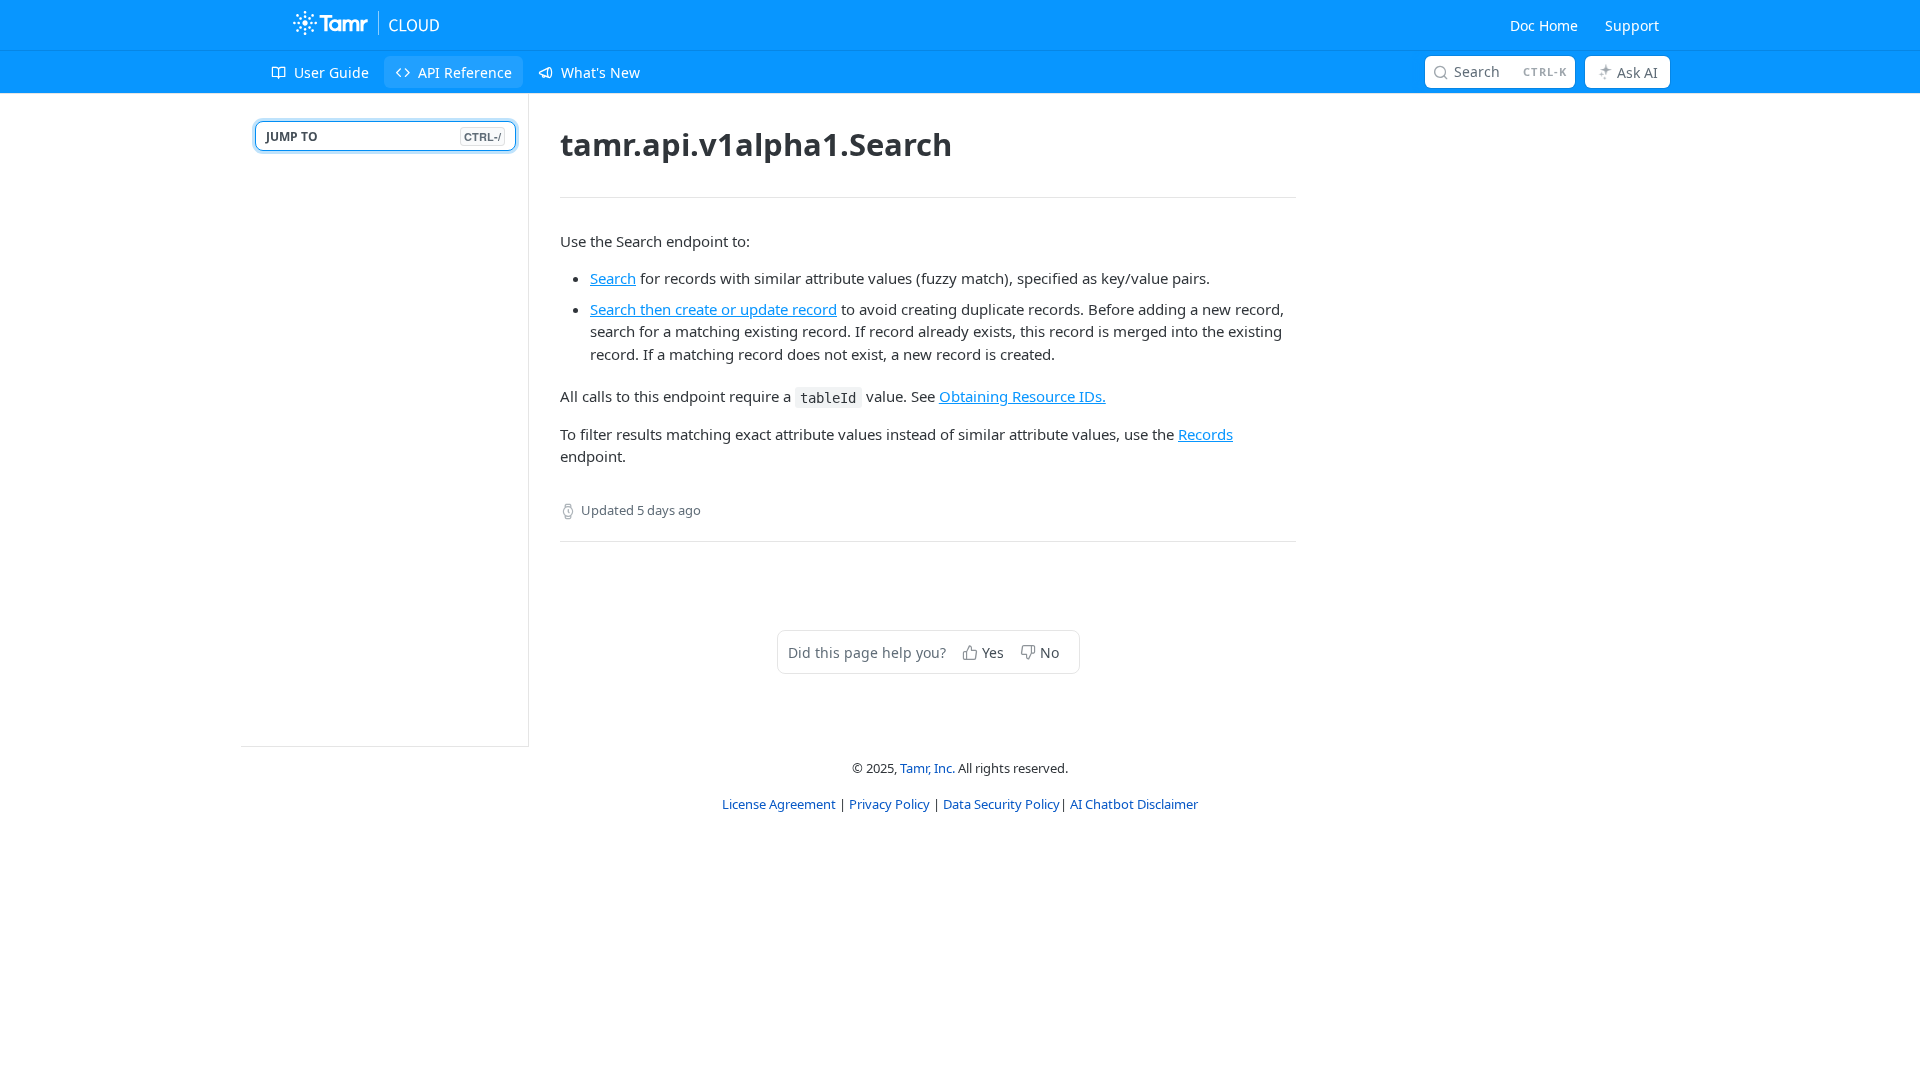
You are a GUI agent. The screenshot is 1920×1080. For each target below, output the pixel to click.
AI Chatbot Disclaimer (1134, 804)
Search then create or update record (713, 309)
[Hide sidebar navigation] (524, 419)
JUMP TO (383, 136)
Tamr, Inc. (927, 768)
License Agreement (780, 804)
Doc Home (1544, 25)
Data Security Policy (1001, 804)
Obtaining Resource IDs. (1022, 396)
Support (1632, 25)
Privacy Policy (891, 804)
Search (613, 278)
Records (1205, 434)
